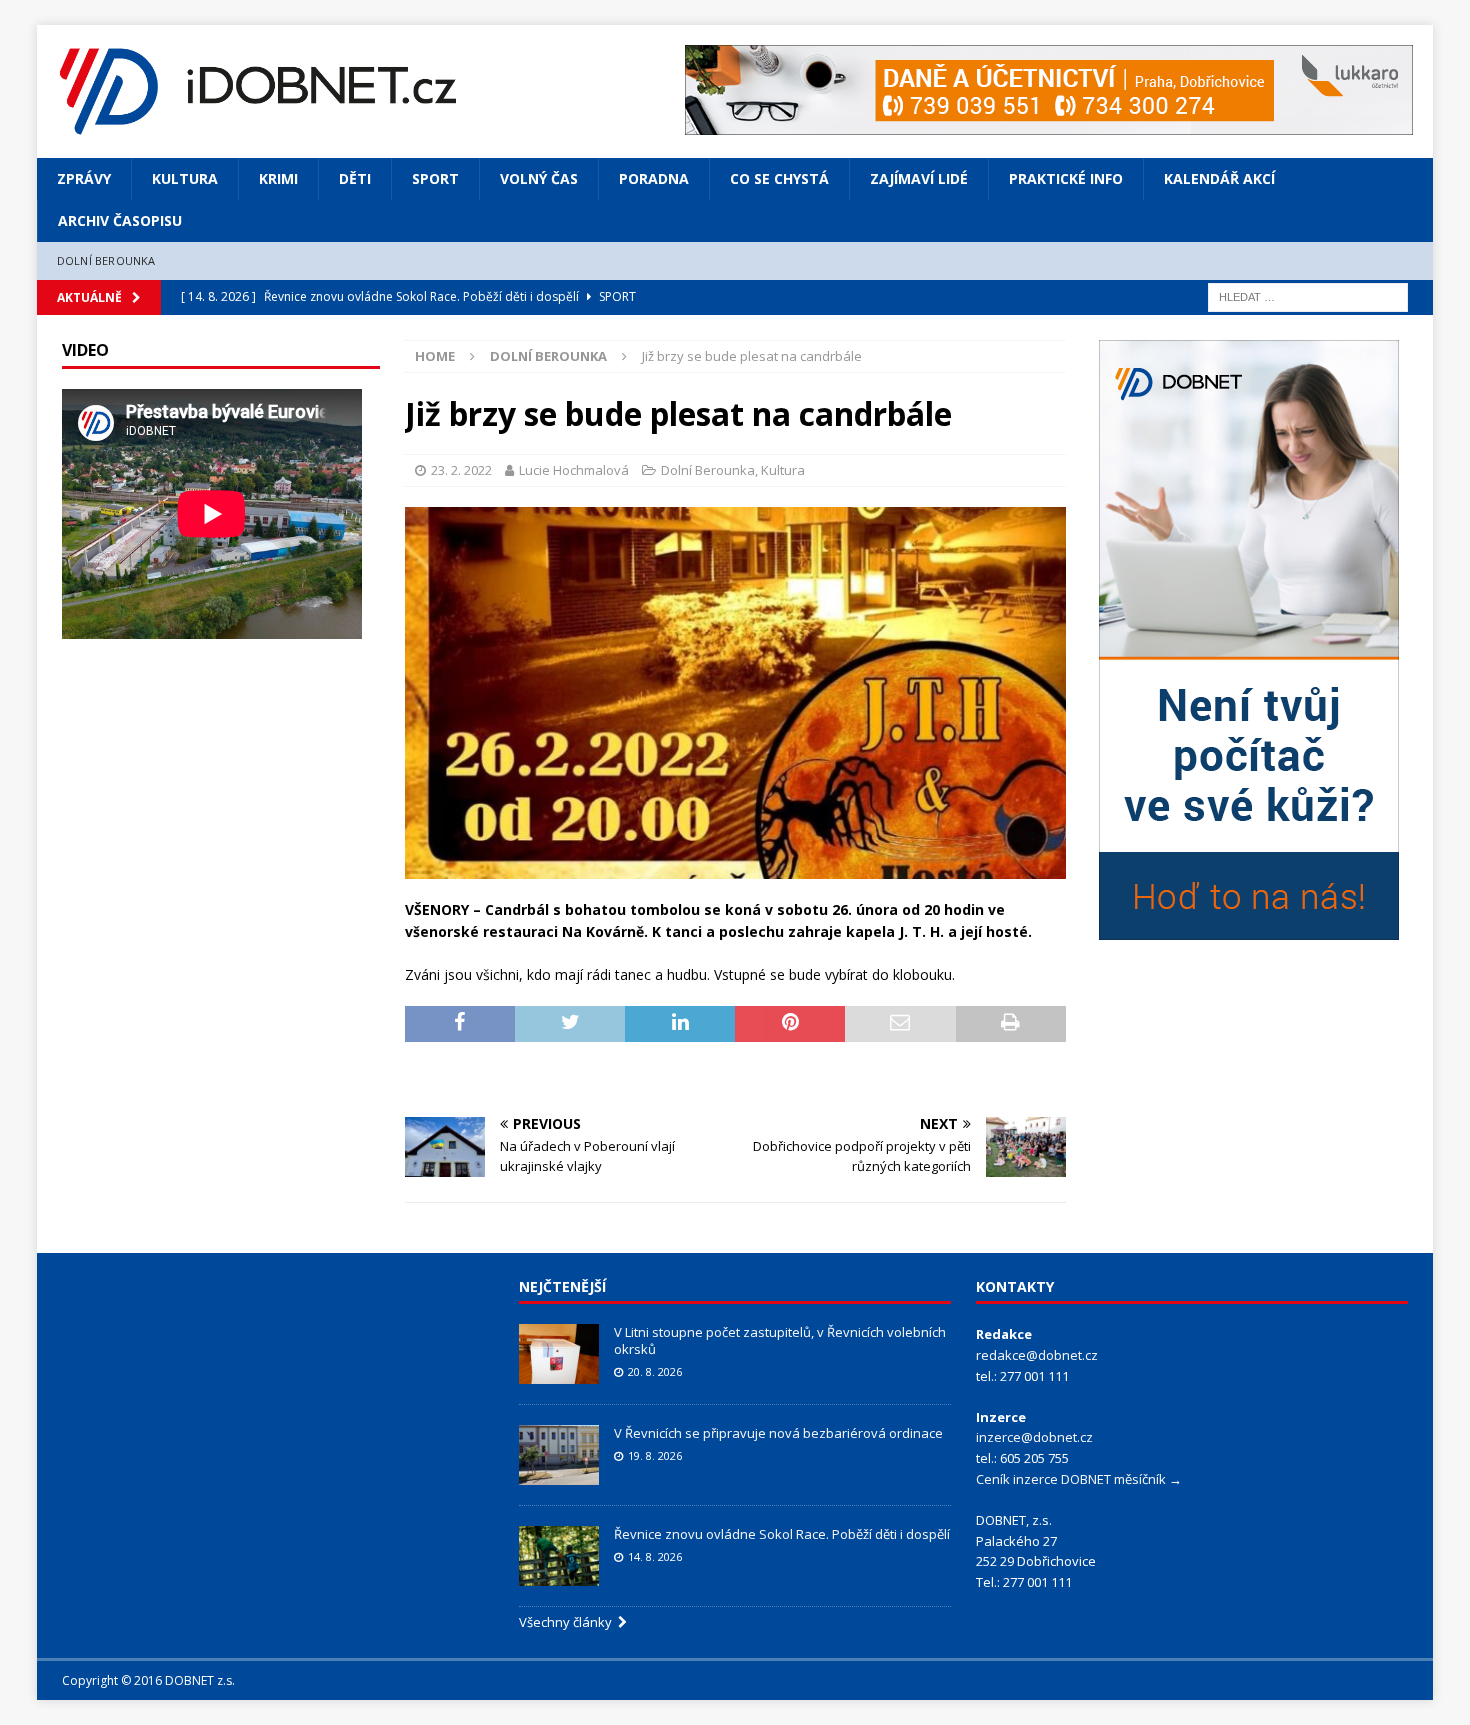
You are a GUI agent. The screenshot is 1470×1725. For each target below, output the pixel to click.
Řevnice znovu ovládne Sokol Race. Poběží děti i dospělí (782, 1534)
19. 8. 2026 (655, 1455)
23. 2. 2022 (461, 470)
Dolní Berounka (106, 260)
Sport (435, 178)
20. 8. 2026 (655, 1371)
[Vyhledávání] (1308, 295)
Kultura (185, 178)
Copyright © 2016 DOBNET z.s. (148, 1680)
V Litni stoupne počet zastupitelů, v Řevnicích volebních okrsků (780, 1340)
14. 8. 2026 (655, 1556)
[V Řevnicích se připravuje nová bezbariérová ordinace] (559, 1455)
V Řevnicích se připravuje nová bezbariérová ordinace (778, 1433)
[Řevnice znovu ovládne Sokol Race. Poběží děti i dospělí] (559, 1556)
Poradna (654, 178)
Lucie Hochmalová (574, 470)
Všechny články (568, 1622)
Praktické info (1066, 178)
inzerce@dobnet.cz (1034, 1437)
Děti (355, 178)
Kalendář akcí (1219, 178)
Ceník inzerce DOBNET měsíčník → (1079, 1479)
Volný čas (539, 178)
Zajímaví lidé (919, 178)
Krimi (278, 178)
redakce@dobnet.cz (1037, 1355)
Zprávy (84, 178)
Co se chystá (779, 178)
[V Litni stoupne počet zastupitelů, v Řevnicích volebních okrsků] (559, 1354)
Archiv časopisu (120, 220)
